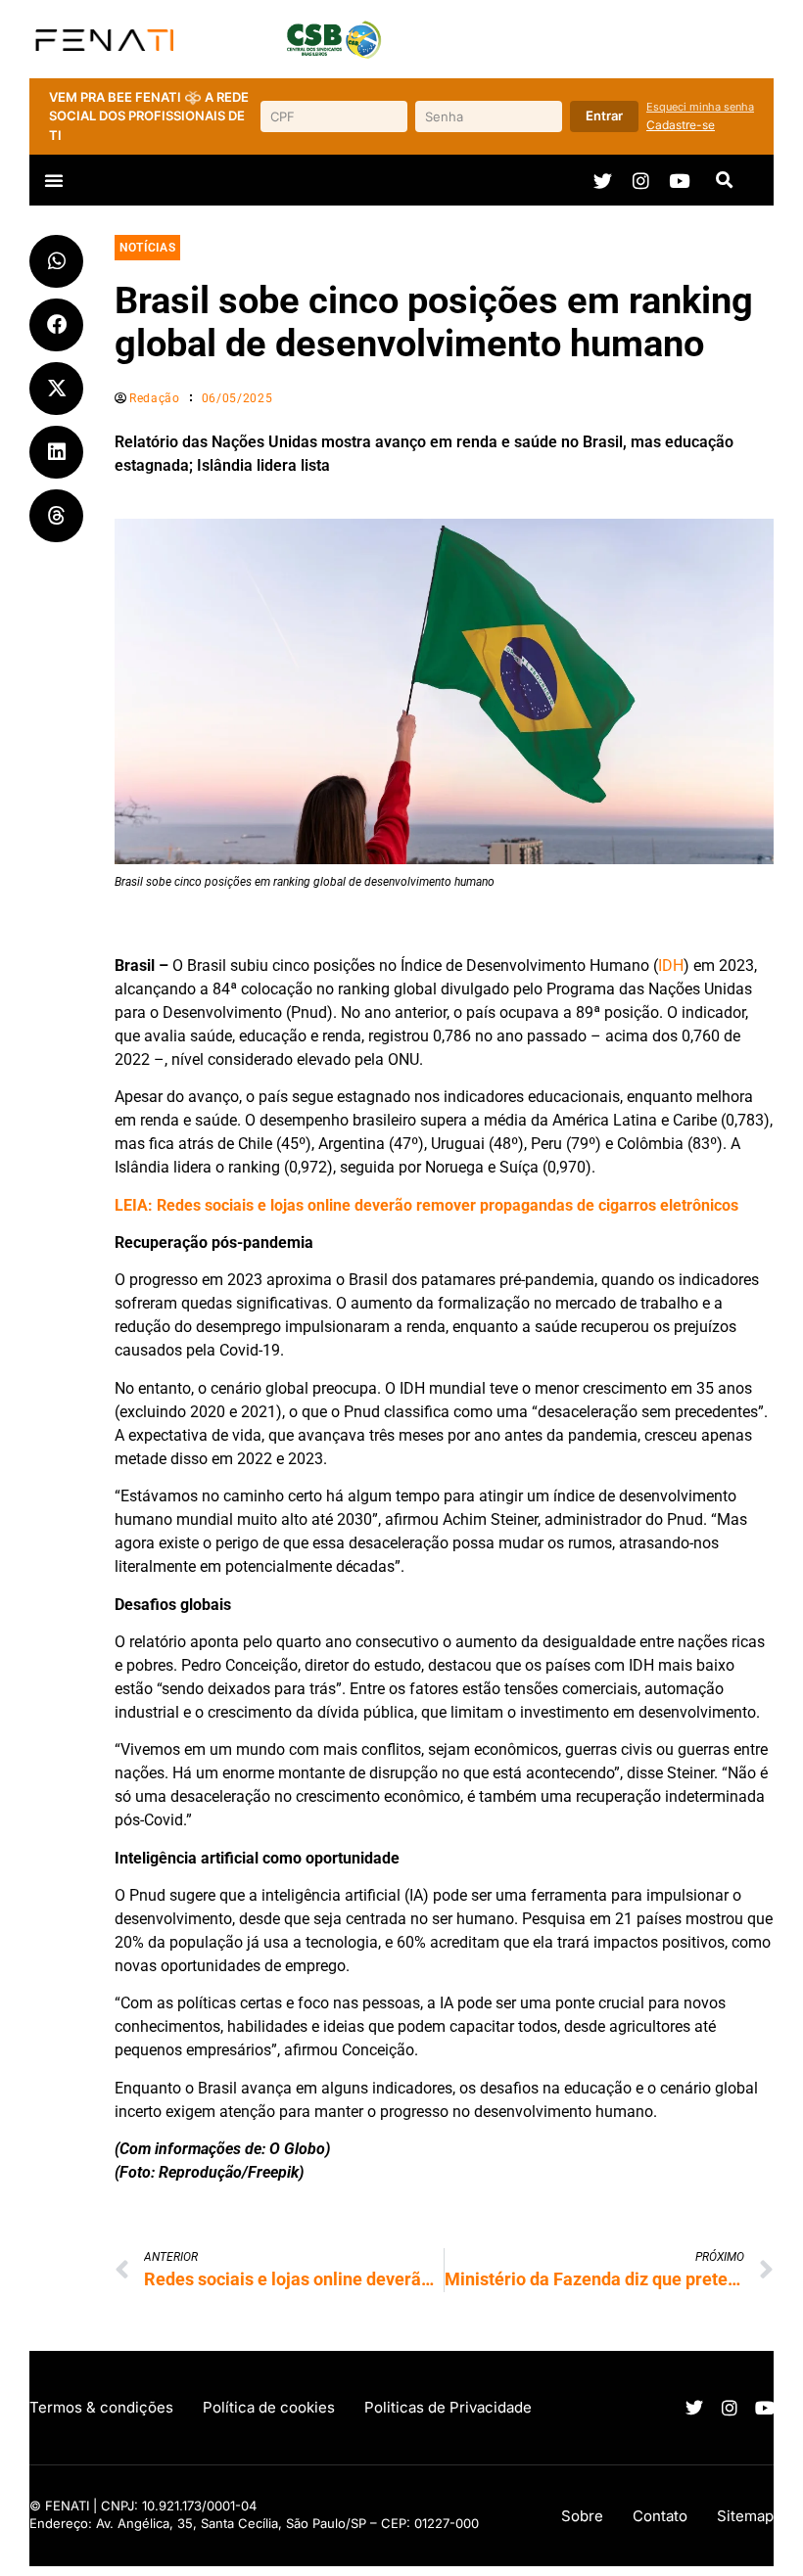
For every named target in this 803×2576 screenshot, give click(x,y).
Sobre (582, 2516)
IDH (671, 966)
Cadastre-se (681, 125)
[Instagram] (641, 181)
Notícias (147, 248)
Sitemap (745, 2516)
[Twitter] (603, 181)
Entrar (604, 115)
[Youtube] (679, 181)
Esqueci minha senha (700, 107)
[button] (54, 180)
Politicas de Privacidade (448, 2407)
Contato (660, 2516)
